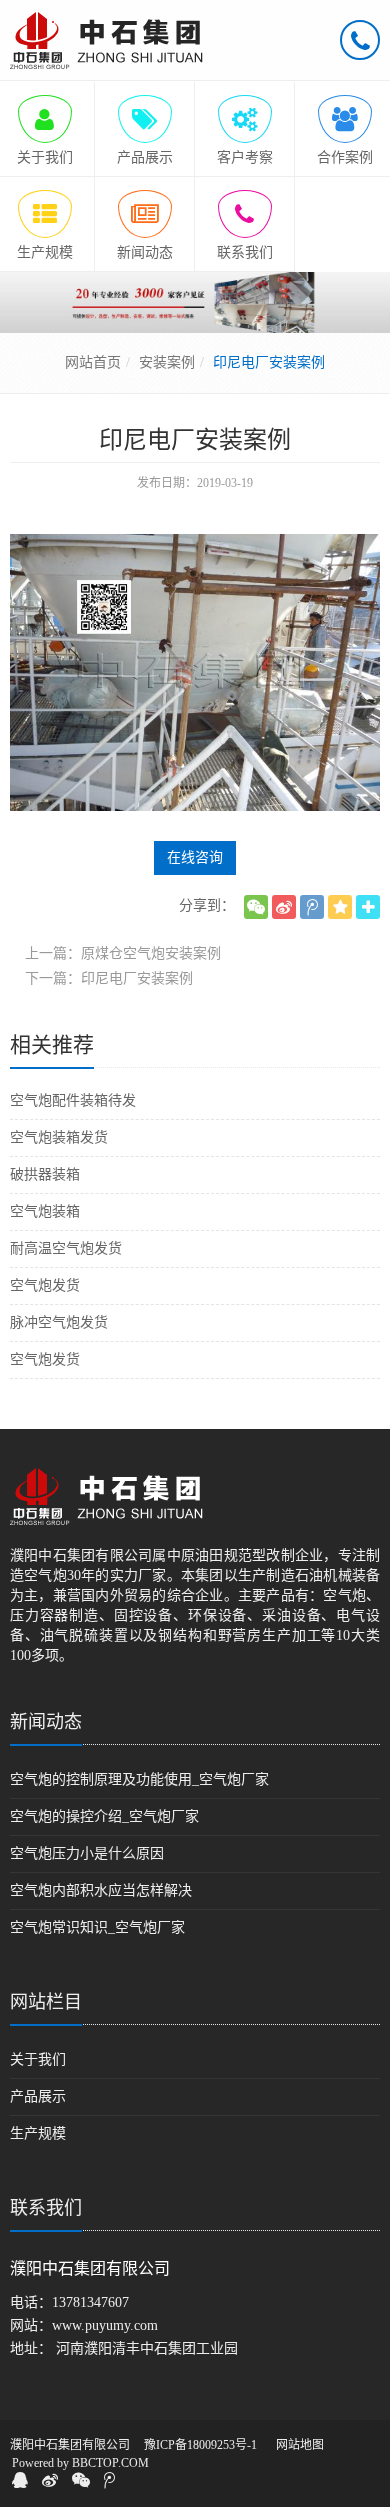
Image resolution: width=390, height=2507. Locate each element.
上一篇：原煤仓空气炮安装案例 (123, 953)
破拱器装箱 (45, 1174)
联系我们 (46, 2208)
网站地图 (300, 2445)
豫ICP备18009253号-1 (200, 2445)
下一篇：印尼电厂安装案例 (109, 978)
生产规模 (38, 2133)
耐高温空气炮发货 (66, 1248)
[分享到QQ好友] (20, 2480)
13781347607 (90, 2302)
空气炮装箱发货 (59, 1137)
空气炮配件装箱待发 (73, 1100)
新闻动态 (46, 1722)
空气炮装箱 (45, 1211)
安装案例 (167, 362)
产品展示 (38, 2096)
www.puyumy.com (105, 2325)
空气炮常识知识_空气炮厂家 (97, 1927)
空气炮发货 (45, 1285)
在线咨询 (195, 857)
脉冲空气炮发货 (59, 1322)
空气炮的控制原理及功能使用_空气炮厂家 (139, 1779)
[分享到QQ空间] (340, 907)
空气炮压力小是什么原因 (87, 1853)
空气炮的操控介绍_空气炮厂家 (104, 1816)
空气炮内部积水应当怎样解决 (101, 1890)
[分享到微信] (256, 907)
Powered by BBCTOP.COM (80, 2463)
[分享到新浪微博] (284, 907)
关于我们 (38, 2059)
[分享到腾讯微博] (312, 907)
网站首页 (93, 362)
